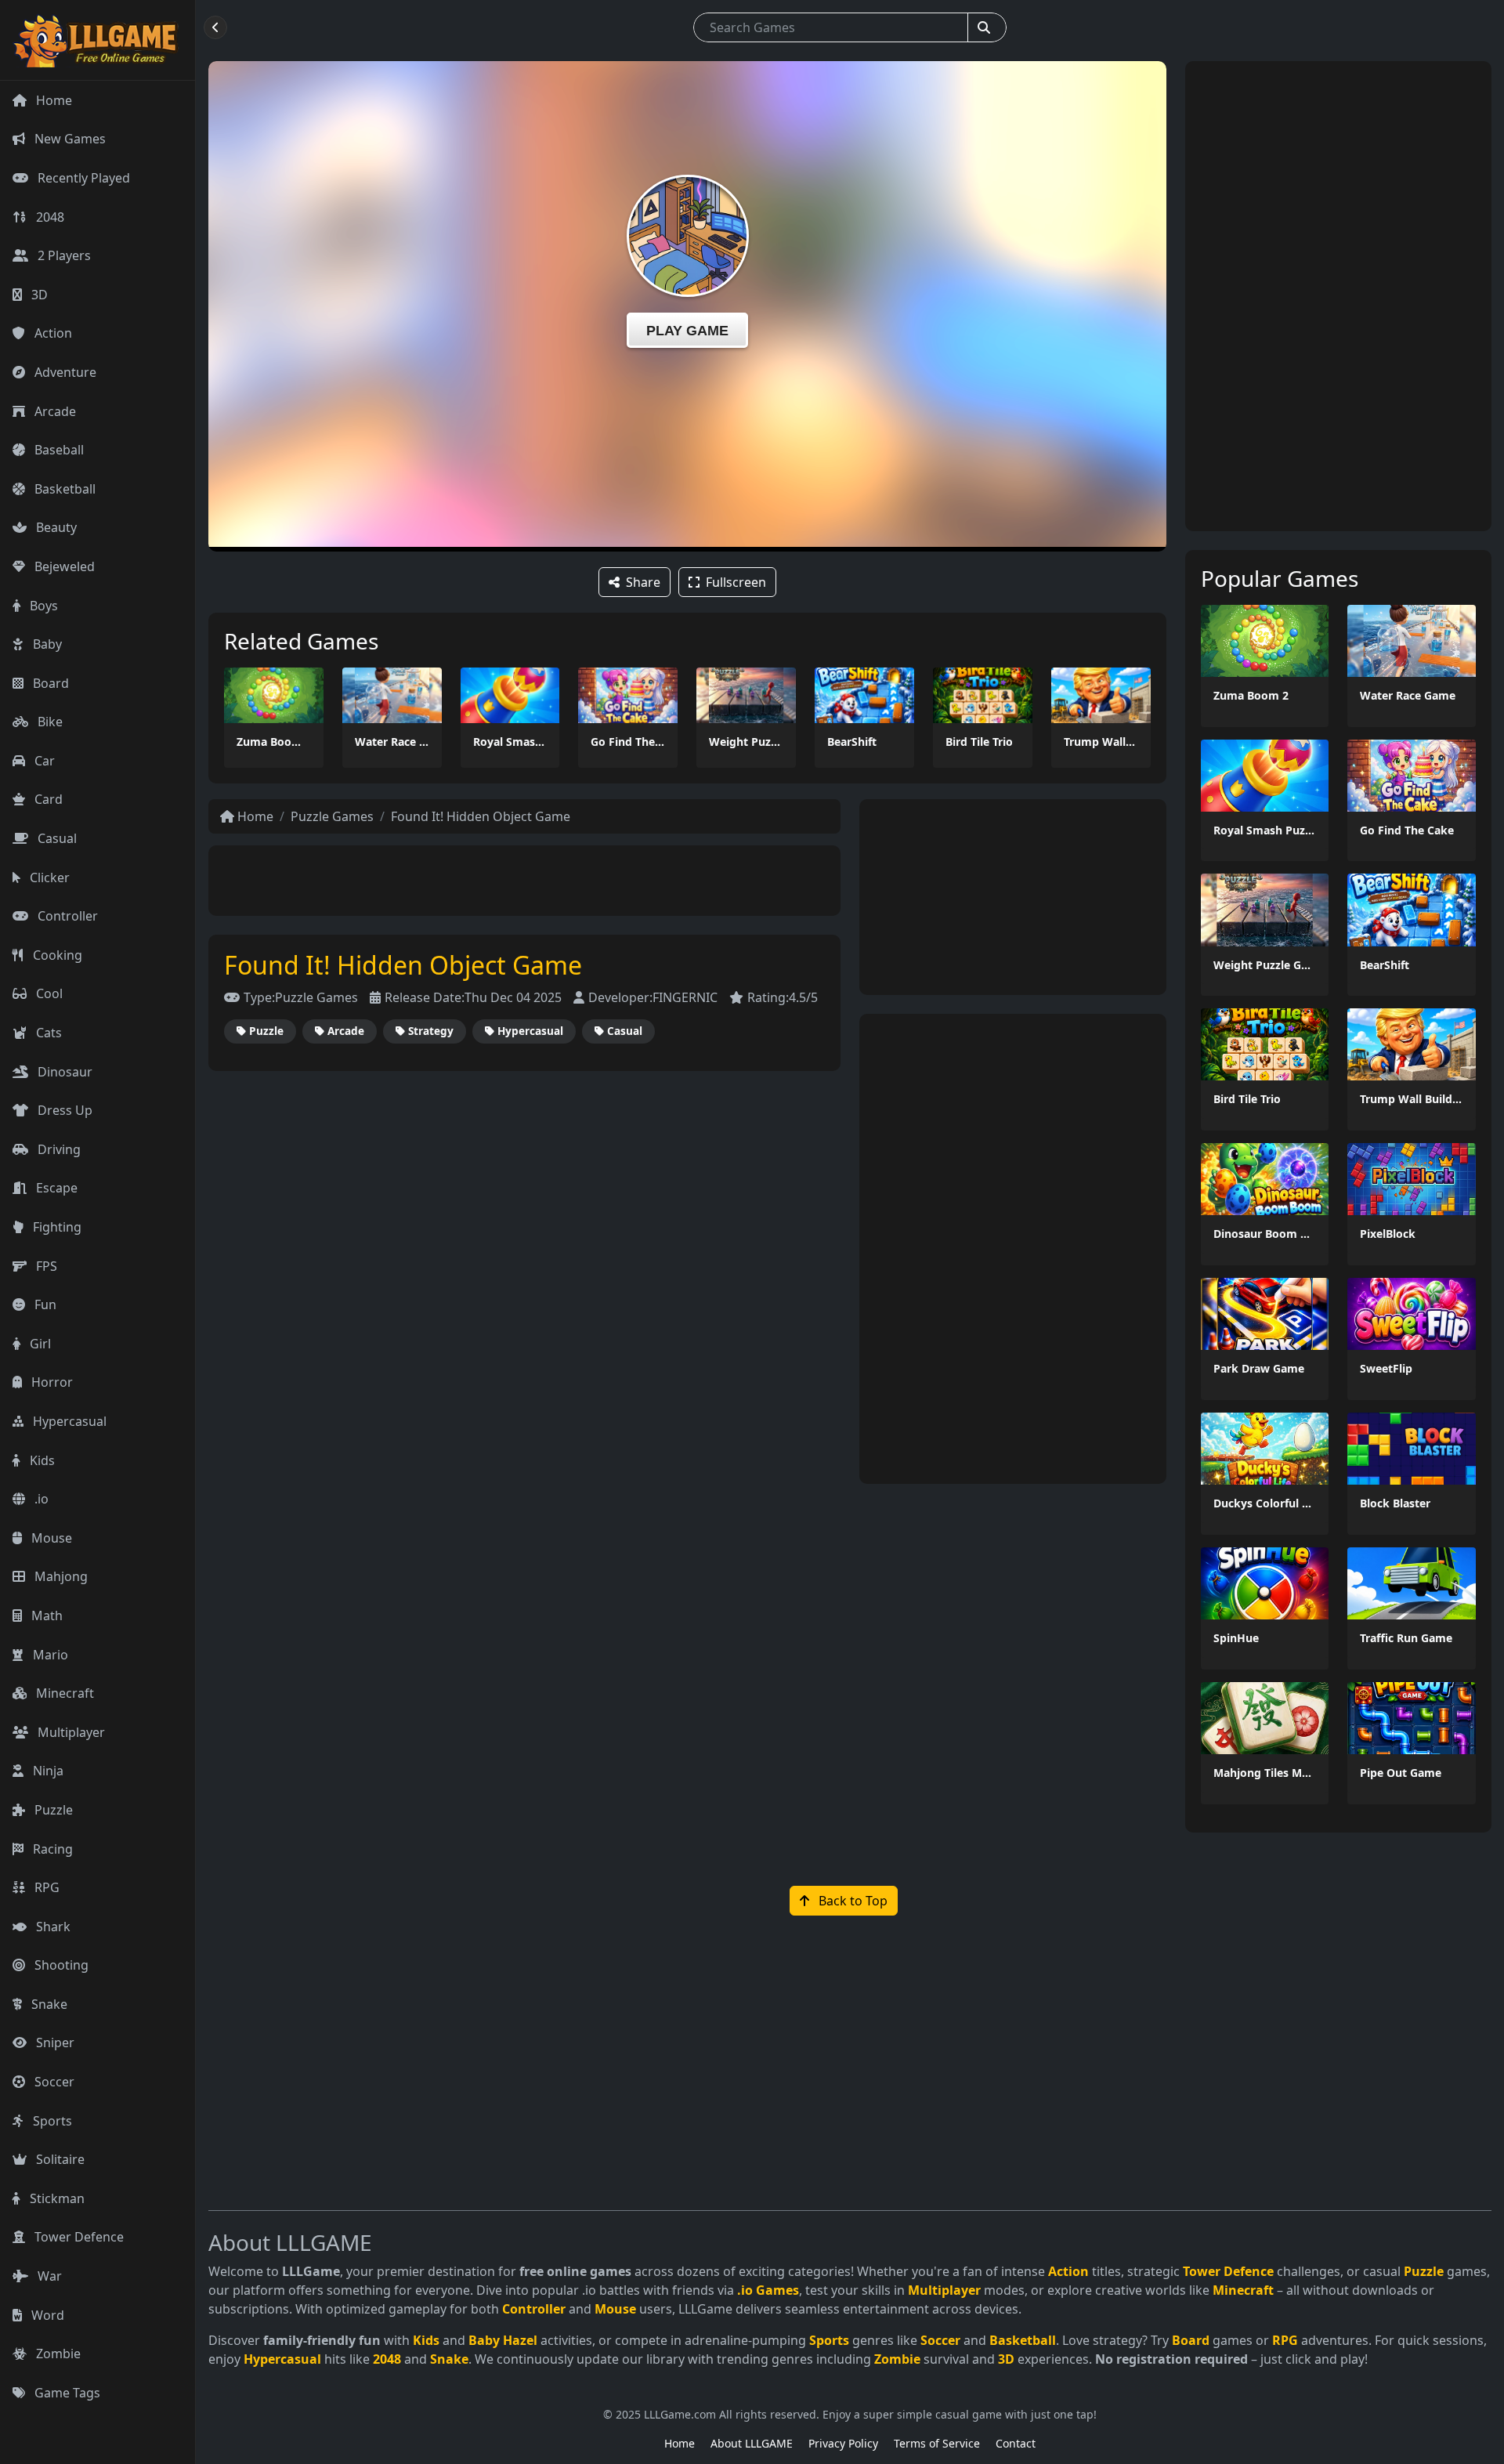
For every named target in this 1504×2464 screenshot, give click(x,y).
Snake (48, 2004)
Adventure (64, 372)
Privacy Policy (843, 2443)
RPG (45, 1887)
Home (52, 100)
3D (38, 295)
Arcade (54, 411)
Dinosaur (63, 1072)
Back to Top (851, 1901)
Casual (56, 838)
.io (40, 1499)
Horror (51, 1382)
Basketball (63, 489)
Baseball (58, 450)
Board (49, 683)
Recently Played (82, 178)
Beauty (55, 527)
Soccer (53, 2082)
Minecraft (63, 1693)
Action (52, 333)
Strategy (431, 1031)
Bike (49, 722)
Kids (41, 1460)
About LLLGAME (752, 2443)
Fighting (56, 1227)
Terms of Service (937, 2443)
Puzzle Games (332, 816)
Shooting (60, 1965)
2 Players (63, 255)
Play (273, 695)
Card (47, 799)
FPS (45, 1266)
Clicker (48, 877)
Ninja (47, 1771)
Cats (47, 1033)
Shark (52, 1927)
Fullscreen (736, 582)
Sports (51, 2121)
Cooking (56, 955)
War (48, 2276)
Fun (44, 1304)
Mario (49, 1655)
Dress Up (63, 1110)
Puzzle (52, 1810)
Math (45, 1616)
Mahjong (60, 1576)
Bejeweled (63, 566)
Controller (66, 916)
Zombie (57, 2354)
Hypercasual (68, 1421)
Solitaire (59, 2159)
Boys (42, 606)
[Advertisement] (525, 881)
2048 (49, 217)
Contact (1016, 2443)
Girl (39, 1344)
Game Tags (66, 2393)
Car (43, 761)
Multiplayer (70, 1732)
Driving (58, 1149)
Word (46, 2315)
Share (643, 582)
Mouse (50, 1538)
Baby (46, 644)
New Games (69, 139)
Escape (55, 1188)
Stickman (56, 2198)
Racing (51, 1849)
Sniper (54, 2042)
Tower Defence (78, 2237)
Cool (48, 993)
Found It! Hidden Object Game (481, 816)
